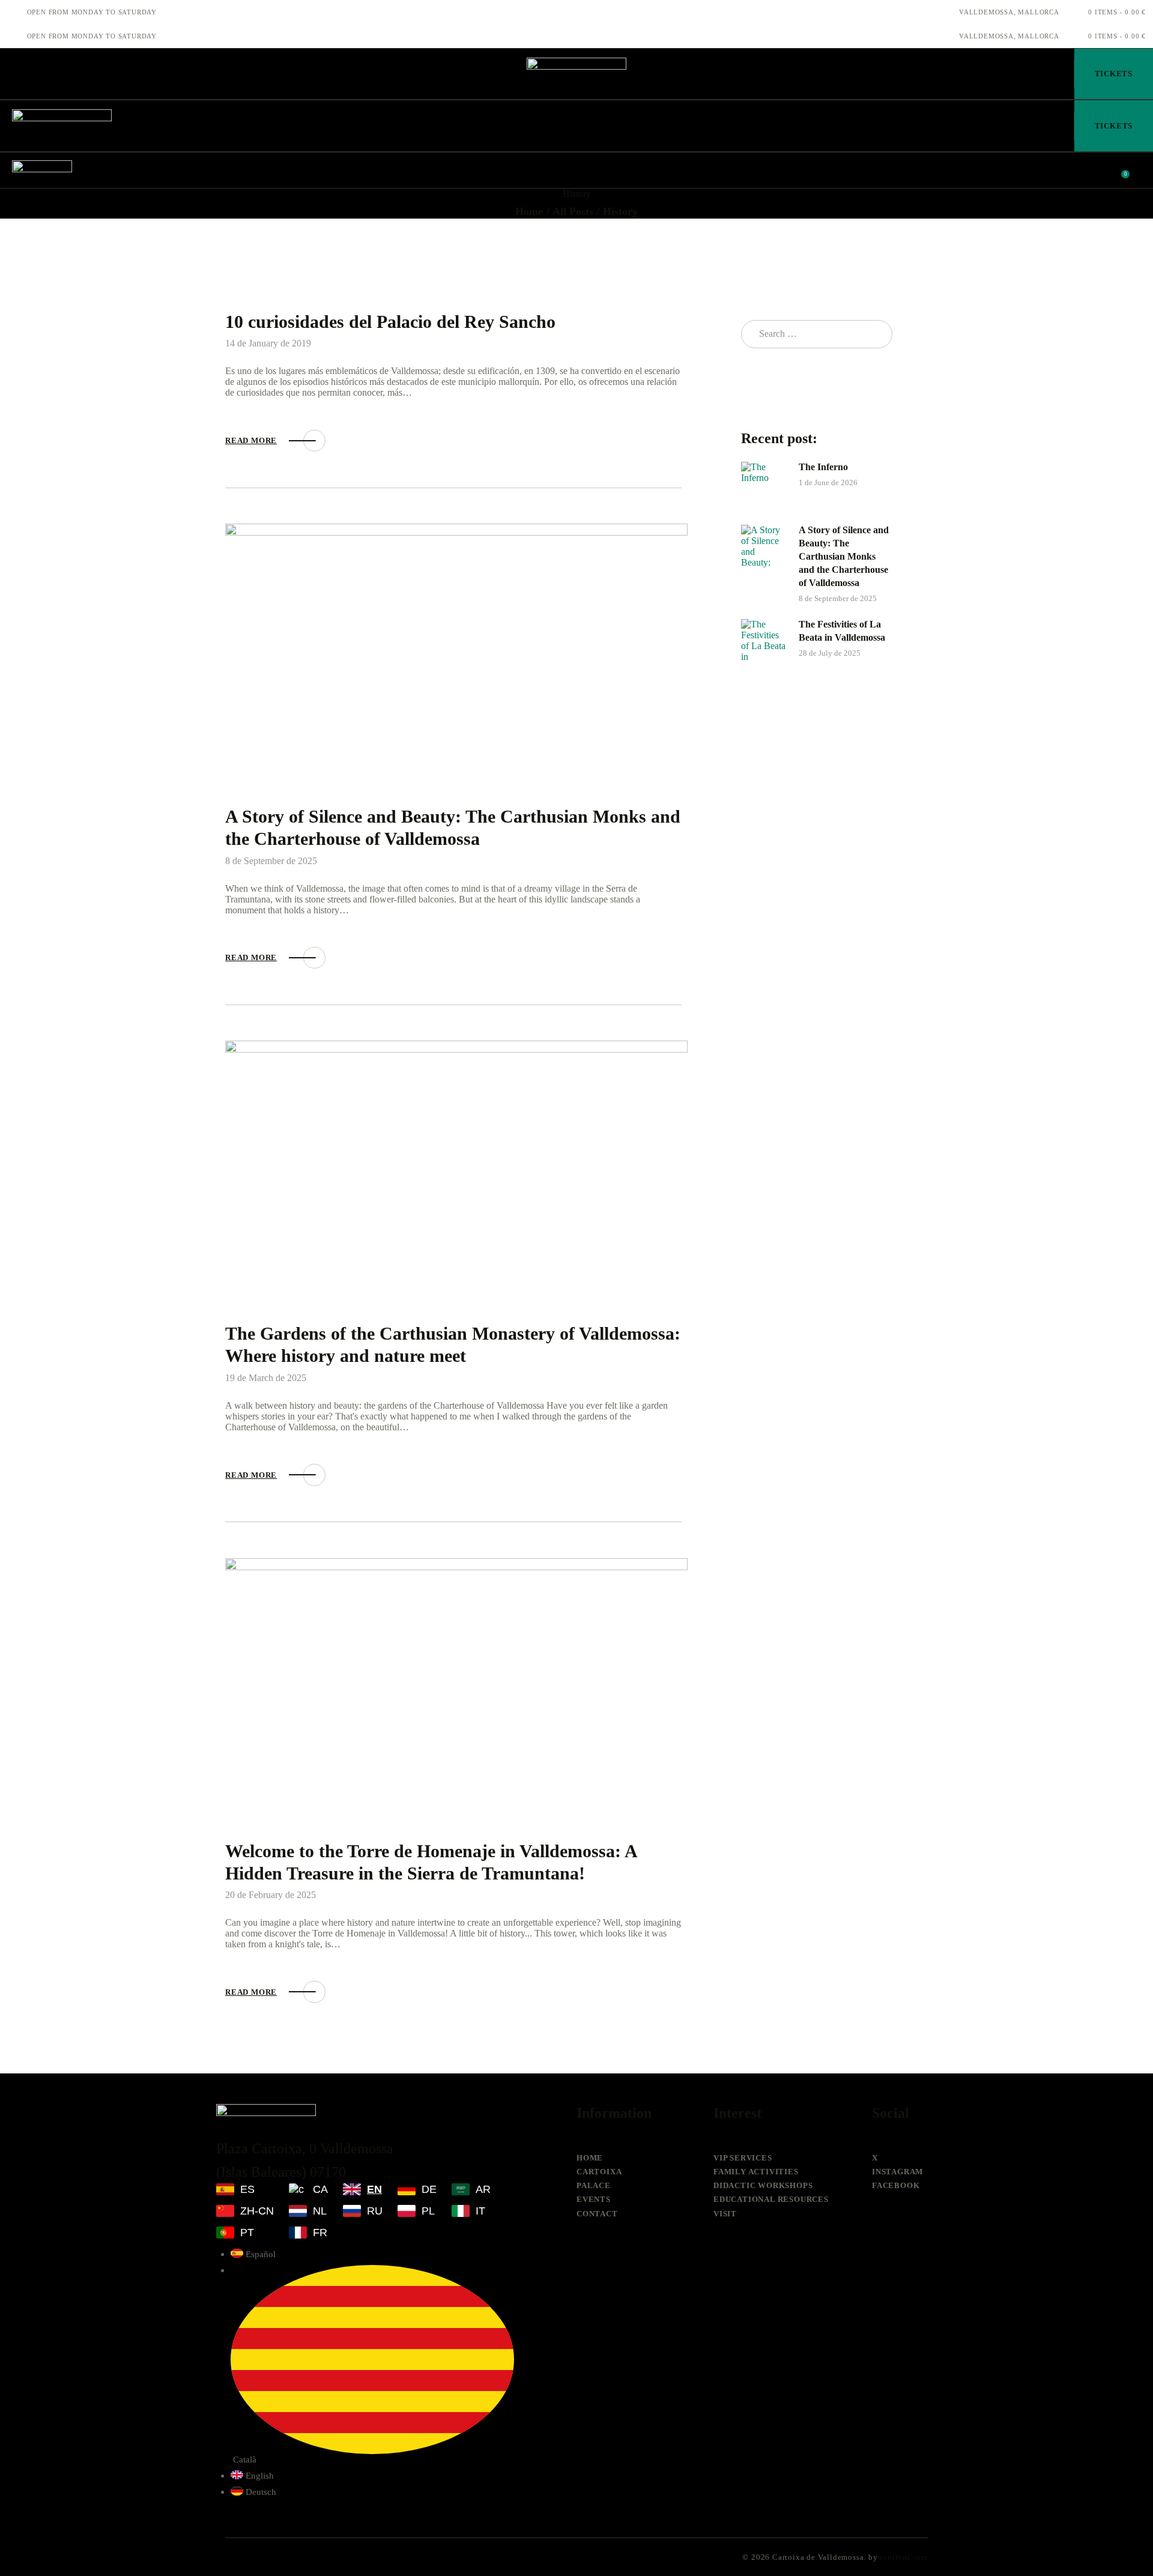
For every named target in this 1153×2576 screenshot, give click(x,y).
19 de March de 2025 (266, 1378)
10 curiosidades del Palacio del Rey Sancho (390, 322)
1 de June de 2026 (828, 482)
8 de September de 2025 (271, 861)
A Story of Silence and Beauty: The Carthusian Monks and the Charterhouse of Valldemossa (453, 827)
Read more (251, 440)
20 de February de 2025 (271, 1895)
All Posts (573, 211)
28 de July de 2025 (830, 653)
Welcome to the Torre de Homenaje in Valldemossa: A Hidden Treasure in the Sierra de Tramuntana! (431, 1862)
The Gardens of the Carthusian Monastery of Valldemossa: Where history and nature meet (453, 1344)
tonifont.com (904, 2557)
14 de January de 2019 (268, 343)
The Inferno (823, 467)
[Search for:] (817, 334)
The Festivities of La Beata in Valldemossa (842, 631)
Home (529, 211)
